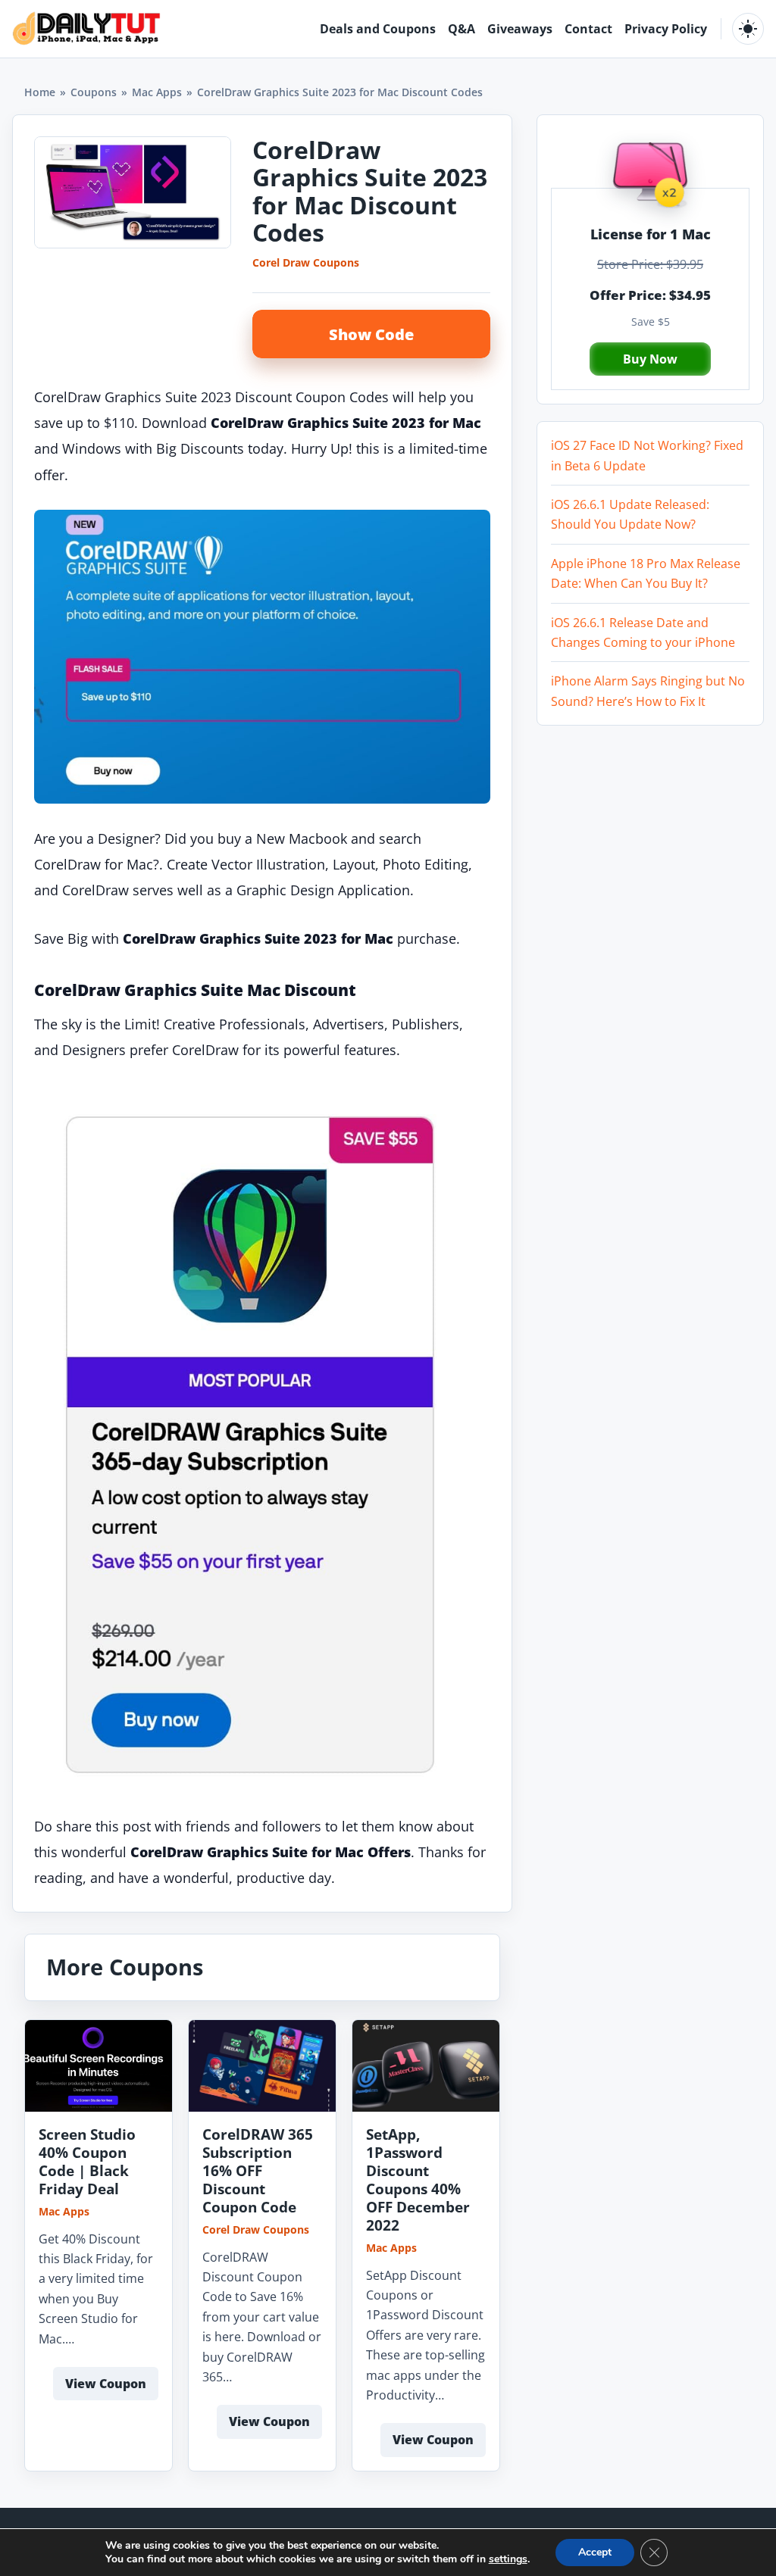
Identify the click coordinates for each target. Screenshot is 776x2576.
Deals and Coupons (378, 29)
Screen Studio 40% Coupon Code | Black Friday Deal (87, 2161)
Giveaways (520, 29)
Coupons (94, 92)
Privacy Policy (666, 29)
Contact (588, 29)
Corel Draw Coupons (306, 262)
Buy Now (650, 359)
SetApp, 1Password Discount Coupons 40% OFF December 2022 (418, 2179)
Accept (595, 2552)
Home (40, 92)
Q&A (462, 29)
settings (508, 2559)
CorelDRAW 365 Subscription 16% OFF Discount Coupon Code (258, 2170)
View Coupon (106, 2384)
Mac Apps (157, 92)
